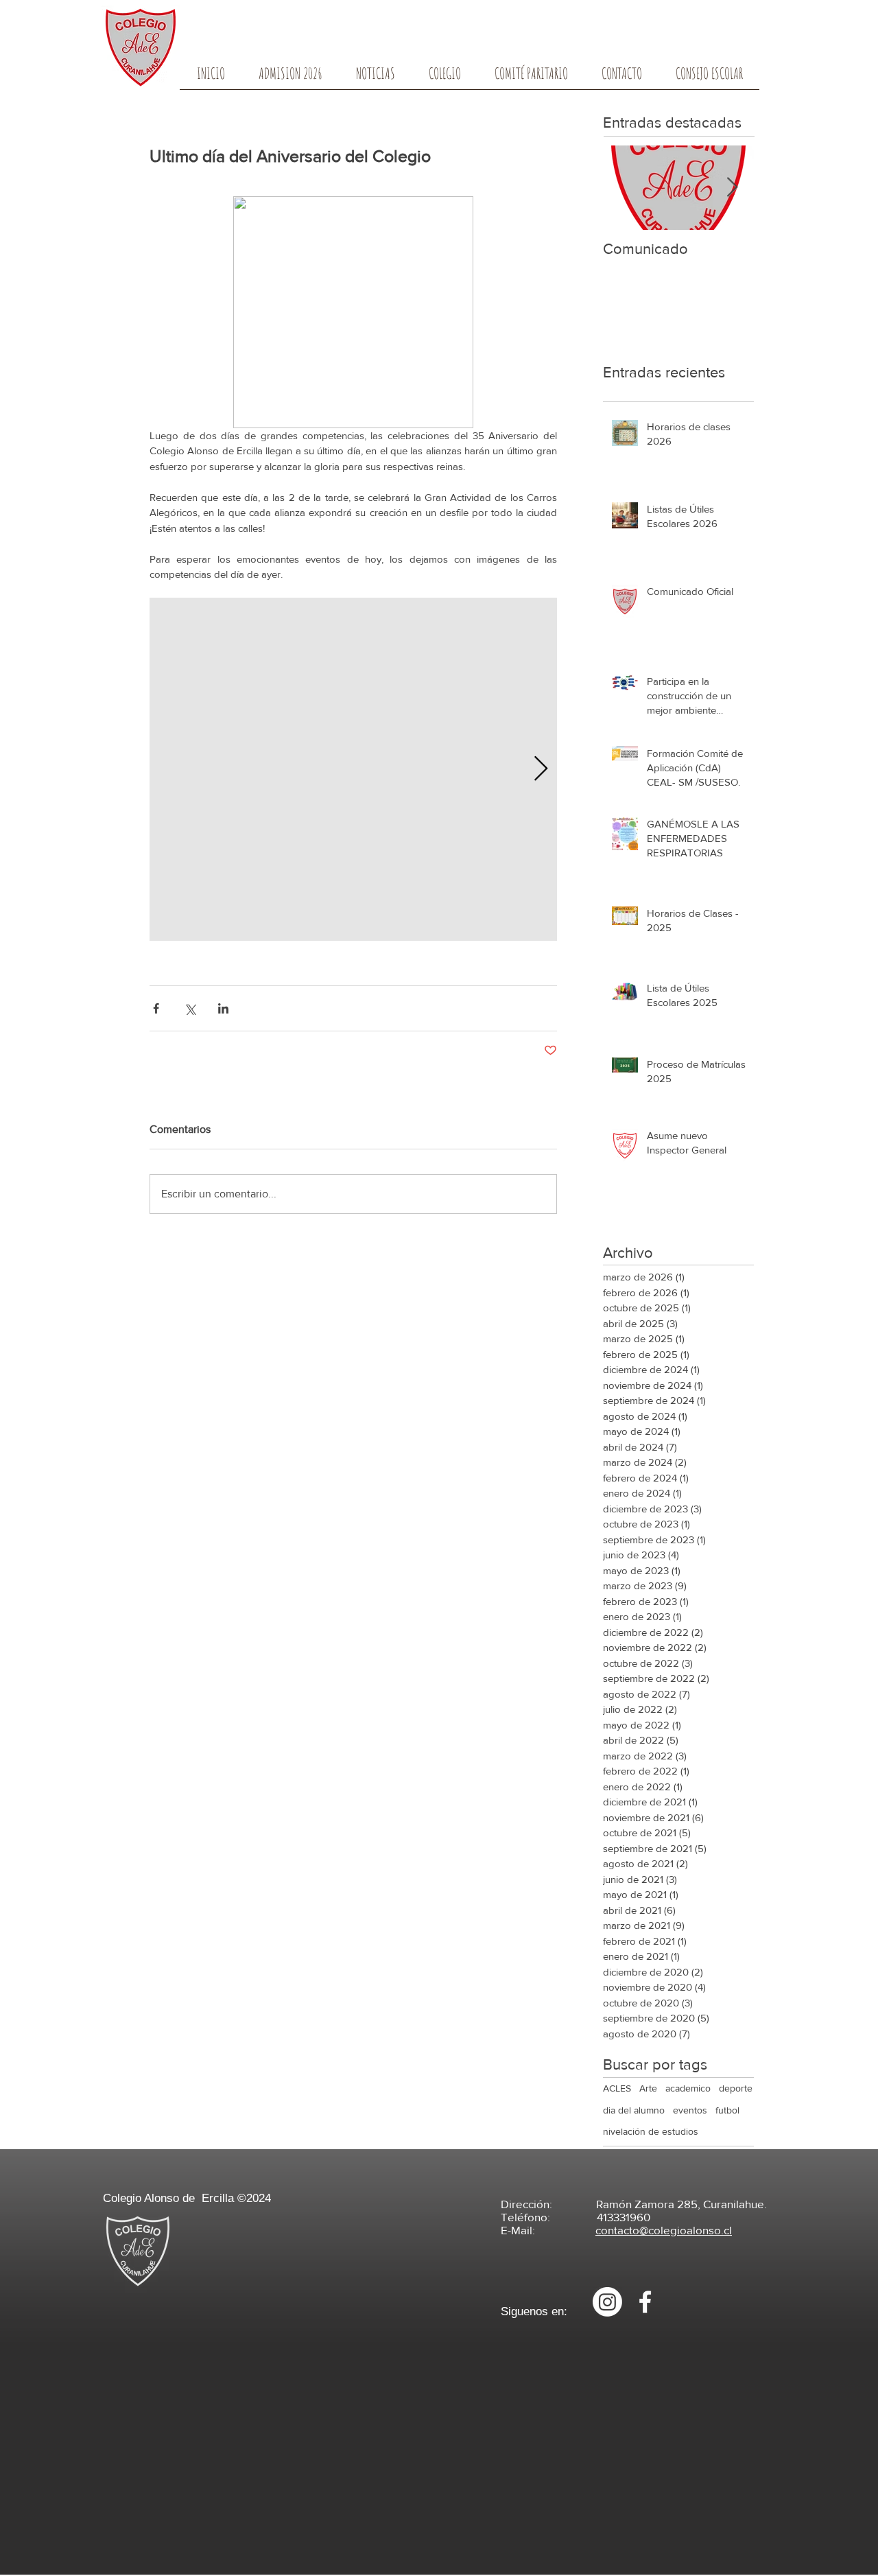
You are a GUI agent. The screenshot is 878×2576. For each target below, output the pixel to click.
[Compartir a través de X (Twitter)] (190, 1008)
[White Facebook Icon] (645, 2302)
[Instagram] (607, 2302)
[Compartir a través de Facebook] (156, 1008)
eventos (690, 2110)
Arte (648, 2088)
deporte (736, 2088)
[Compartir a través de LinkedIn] (223, 1008)
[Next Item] (732, 188)
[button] (444, 78)
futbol (727, 2110)
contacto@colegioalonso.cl (664, 2230)
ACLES (617, 2088)
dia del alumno (634, 2110)
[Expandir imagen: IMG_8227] (353, 769)
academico (688, 2088)
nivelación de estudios (651, 2131)
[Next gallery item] (541, 770)
